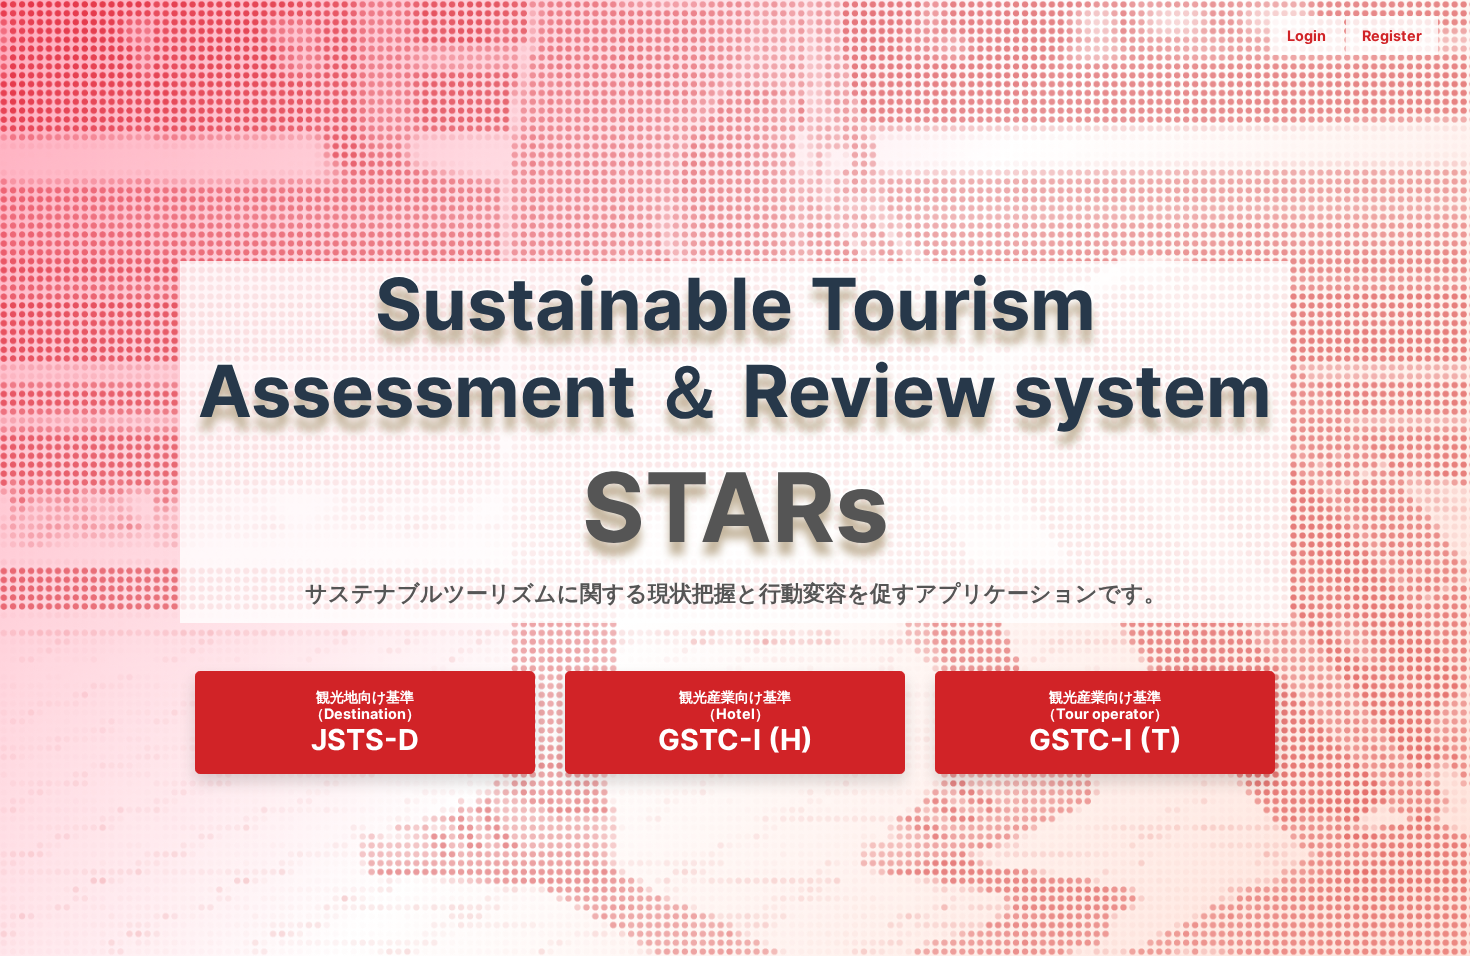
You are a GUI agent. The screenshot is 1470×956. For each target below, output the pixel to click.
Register (1392, 35)
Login (1306, 35)
